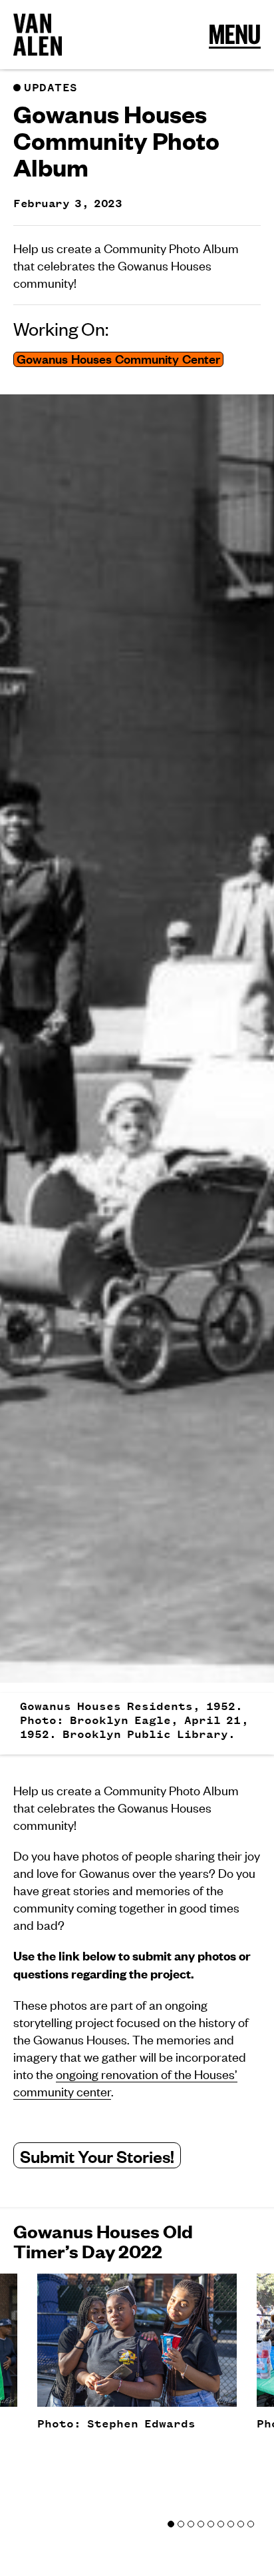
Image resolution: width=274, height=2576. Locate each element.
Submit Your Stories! (97, 2155)
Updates (51, 88)
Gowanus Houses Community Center (118, 359)
